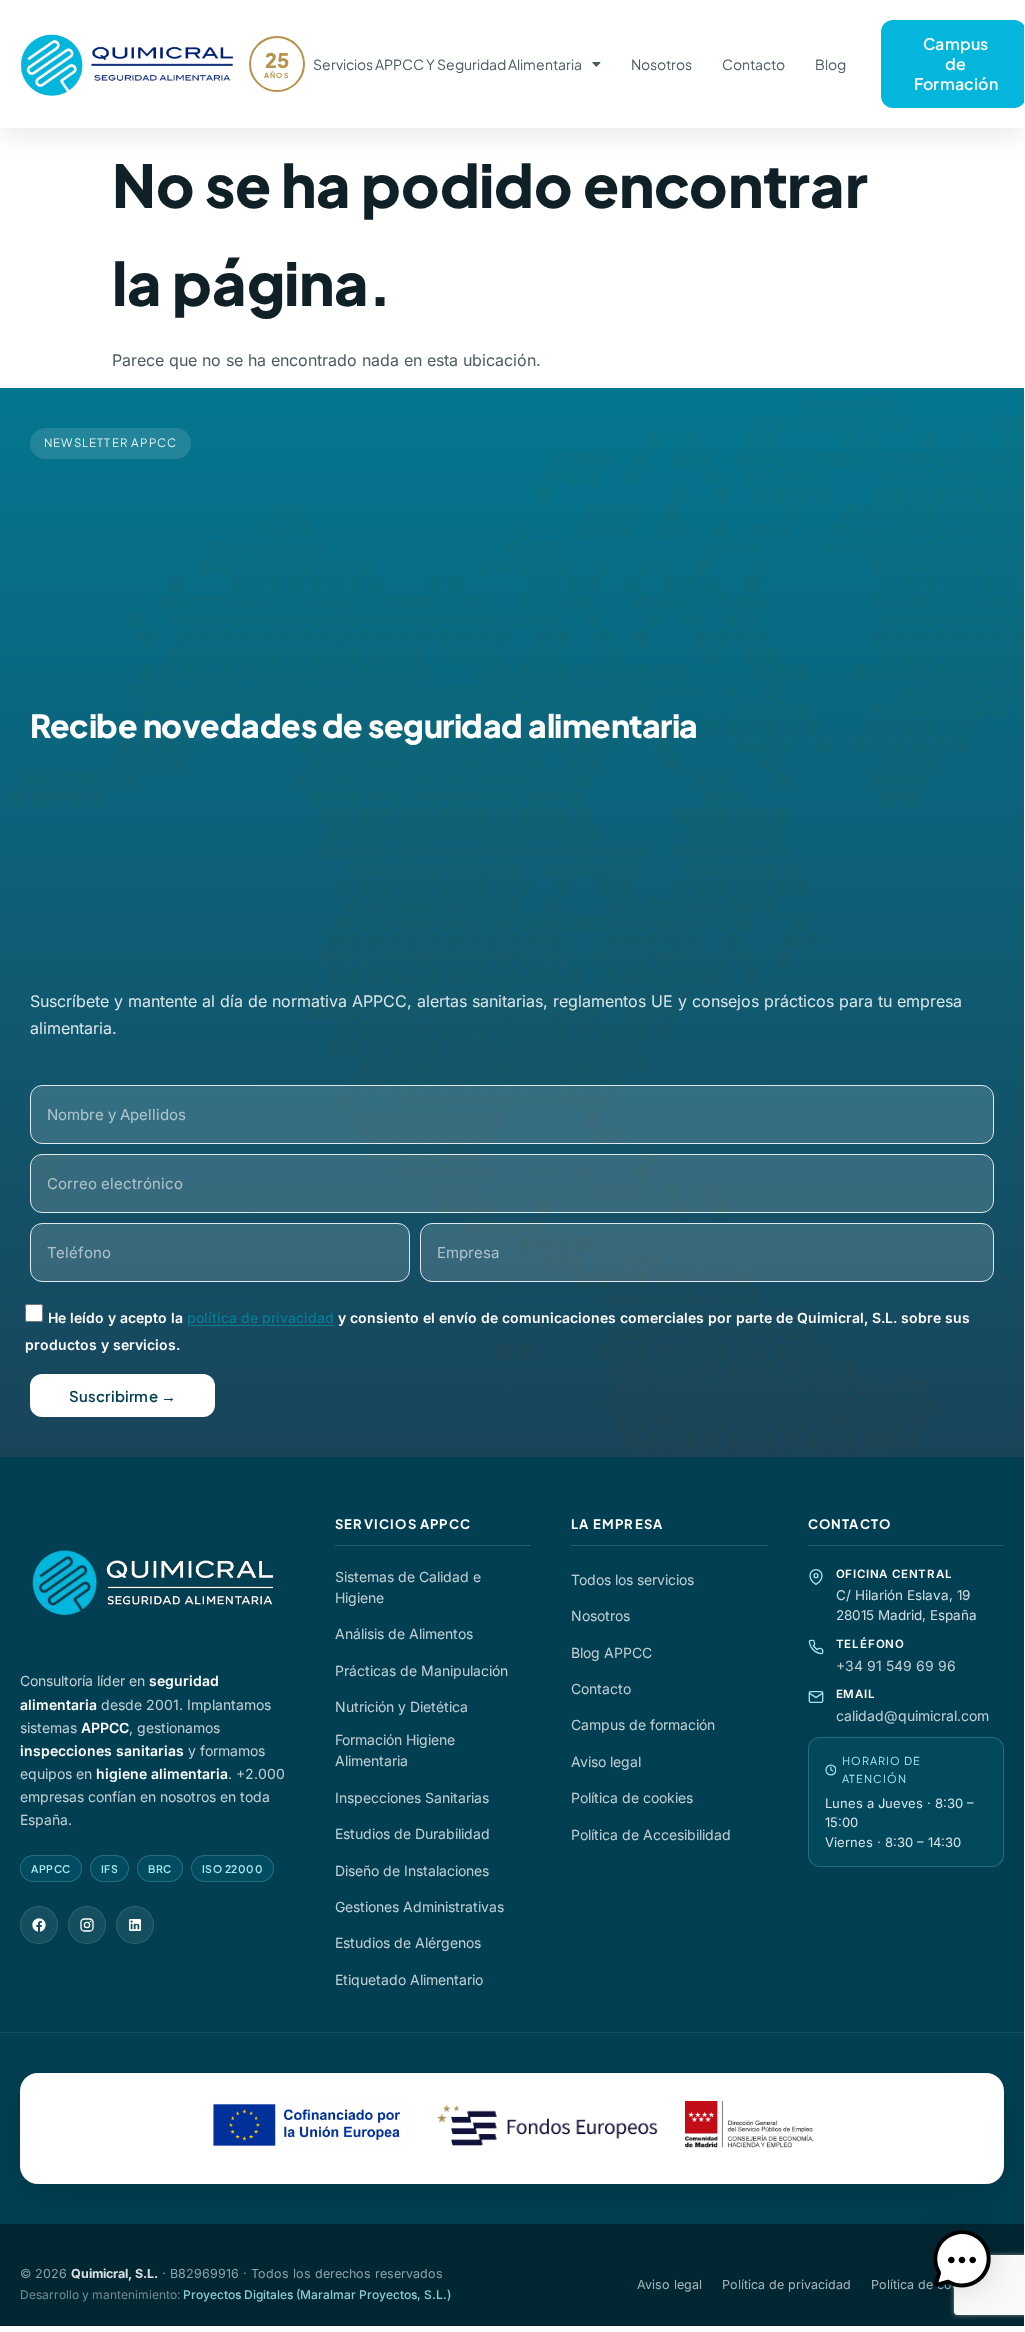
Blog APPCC (611, 1652)
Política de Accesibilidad (651, 1834)
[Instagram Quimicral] (87, 1925)
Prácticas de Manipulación (421, 1670)
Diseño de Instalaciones (412, 1870)
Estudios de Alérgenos (408, 1942)
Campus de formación (643, 1724)
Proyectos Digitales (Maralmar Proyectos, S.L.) (317, 2294)
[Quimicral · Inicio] (157, 1584)
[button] (962, 2263)
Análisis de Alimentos (404, 1633)
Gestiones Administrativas (419, 1906)
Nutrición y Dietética (401, 1706)
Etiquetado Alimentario (409, 1979)
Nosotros (661, 64)
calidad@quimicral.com (912, 1715)
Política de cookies (632, 1797)
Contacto (753, 64)
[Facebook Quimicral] (39, 1925)
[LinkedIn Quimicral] (135, 1925)
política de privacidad (260, 1318)
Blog (830, 64)
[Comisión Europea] (309, 2128)
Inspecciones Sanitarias (412, 1797)
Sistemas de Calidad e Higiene (408, 1587)
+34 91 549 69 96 (896, 1665)
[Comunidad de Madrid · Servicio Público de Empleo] (749, 2128)
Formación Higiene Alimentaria (395, 1750)
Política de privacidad (786, 2284)
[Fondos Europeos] (547, 2128)
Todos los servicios (632, 1579)
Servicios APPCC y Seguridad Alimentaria (447, 64)
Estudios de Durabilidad (412, 1833)
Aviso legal (606, 1761)
